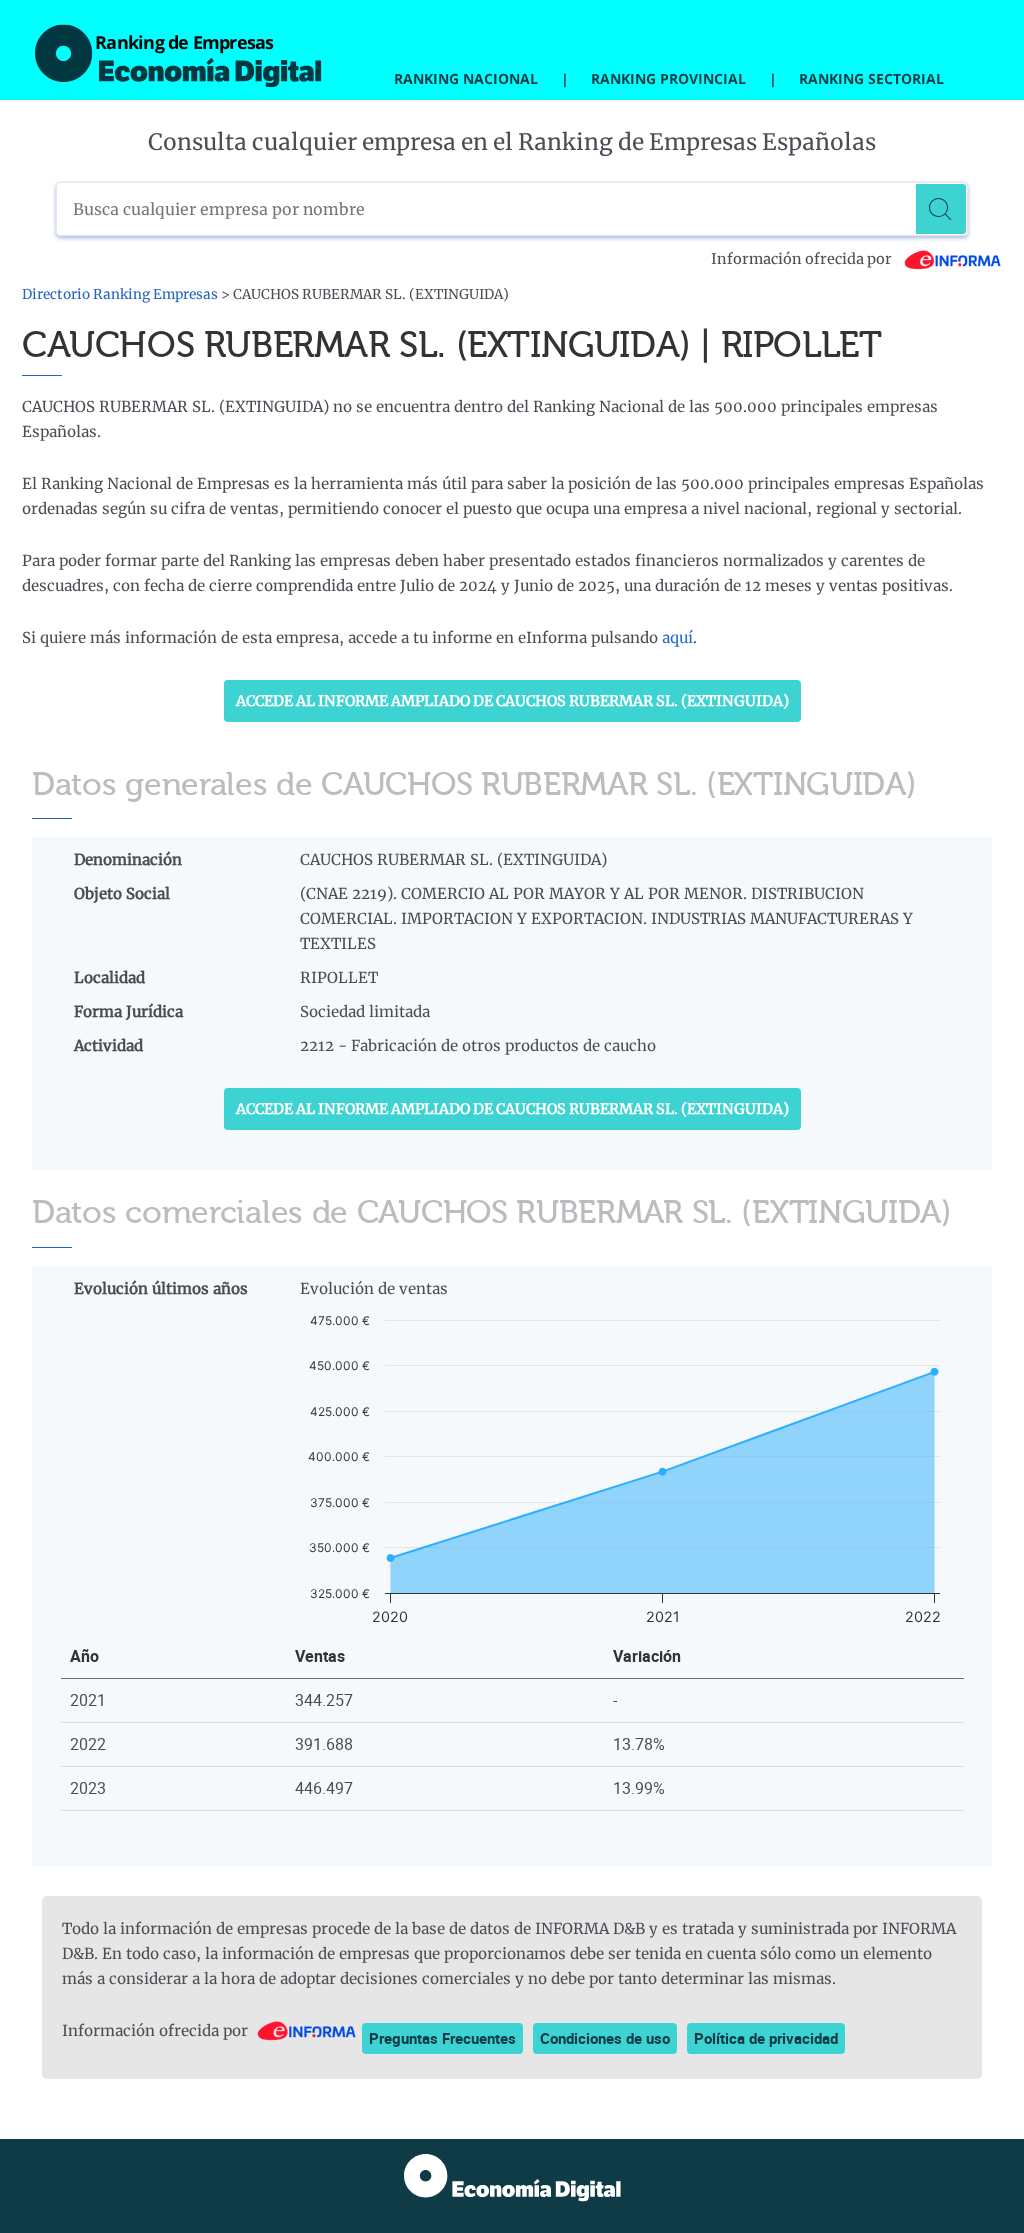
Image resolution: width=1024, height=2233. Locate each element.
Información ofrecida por (803, 259)
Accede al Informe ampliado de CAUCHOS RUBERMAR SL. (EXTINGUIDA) (512, 701)
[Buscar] (941, 209)
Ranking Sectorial (871, 78)
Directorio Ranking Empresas (120, 294)
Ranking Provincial (668, 78)
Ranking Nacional (466, 78)
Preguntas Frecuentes (442, 2038)
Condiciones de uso (605, 2038)
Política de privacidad (766, 2038)
